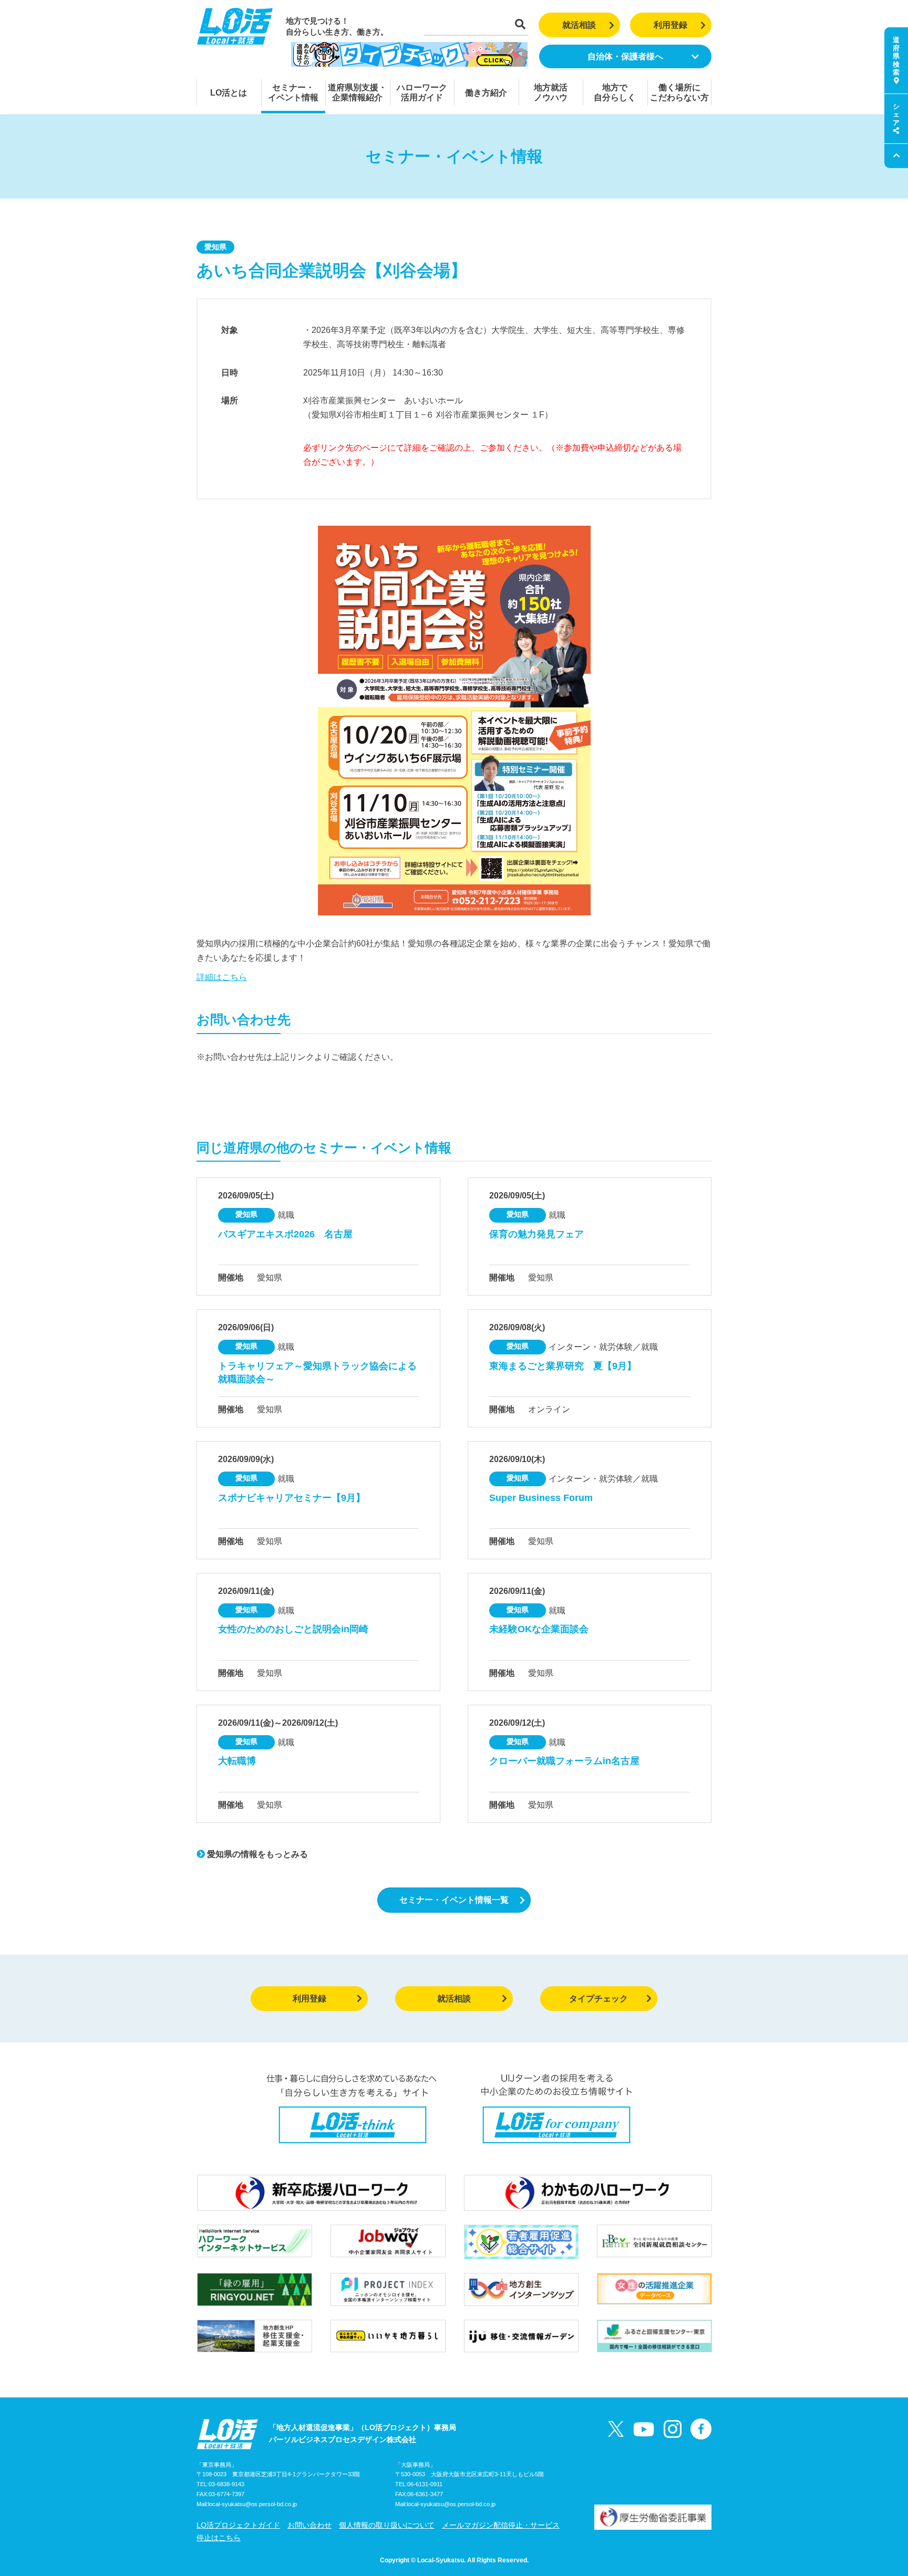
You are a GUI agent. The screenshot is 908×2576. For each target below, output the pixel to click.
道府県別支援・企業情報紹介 (357, 92)
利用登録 (670, 25)
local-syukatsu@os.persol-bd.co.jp (252, 2504)
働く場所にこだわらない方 (679, 92)
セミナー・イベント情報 (293, 92)
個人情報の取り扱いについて (387, 2525)
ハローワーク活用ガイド (422, 92)
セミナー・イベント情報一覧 (454, 1900)
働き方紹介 (486, 93)
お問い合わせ (309, 2525)
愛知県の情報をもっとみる (256, 1854)
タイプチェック (599, 1999)
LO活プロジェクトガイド (238, 2525)
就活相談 (579, 25)
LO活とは (229, 93)
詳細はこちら (222, 977)
